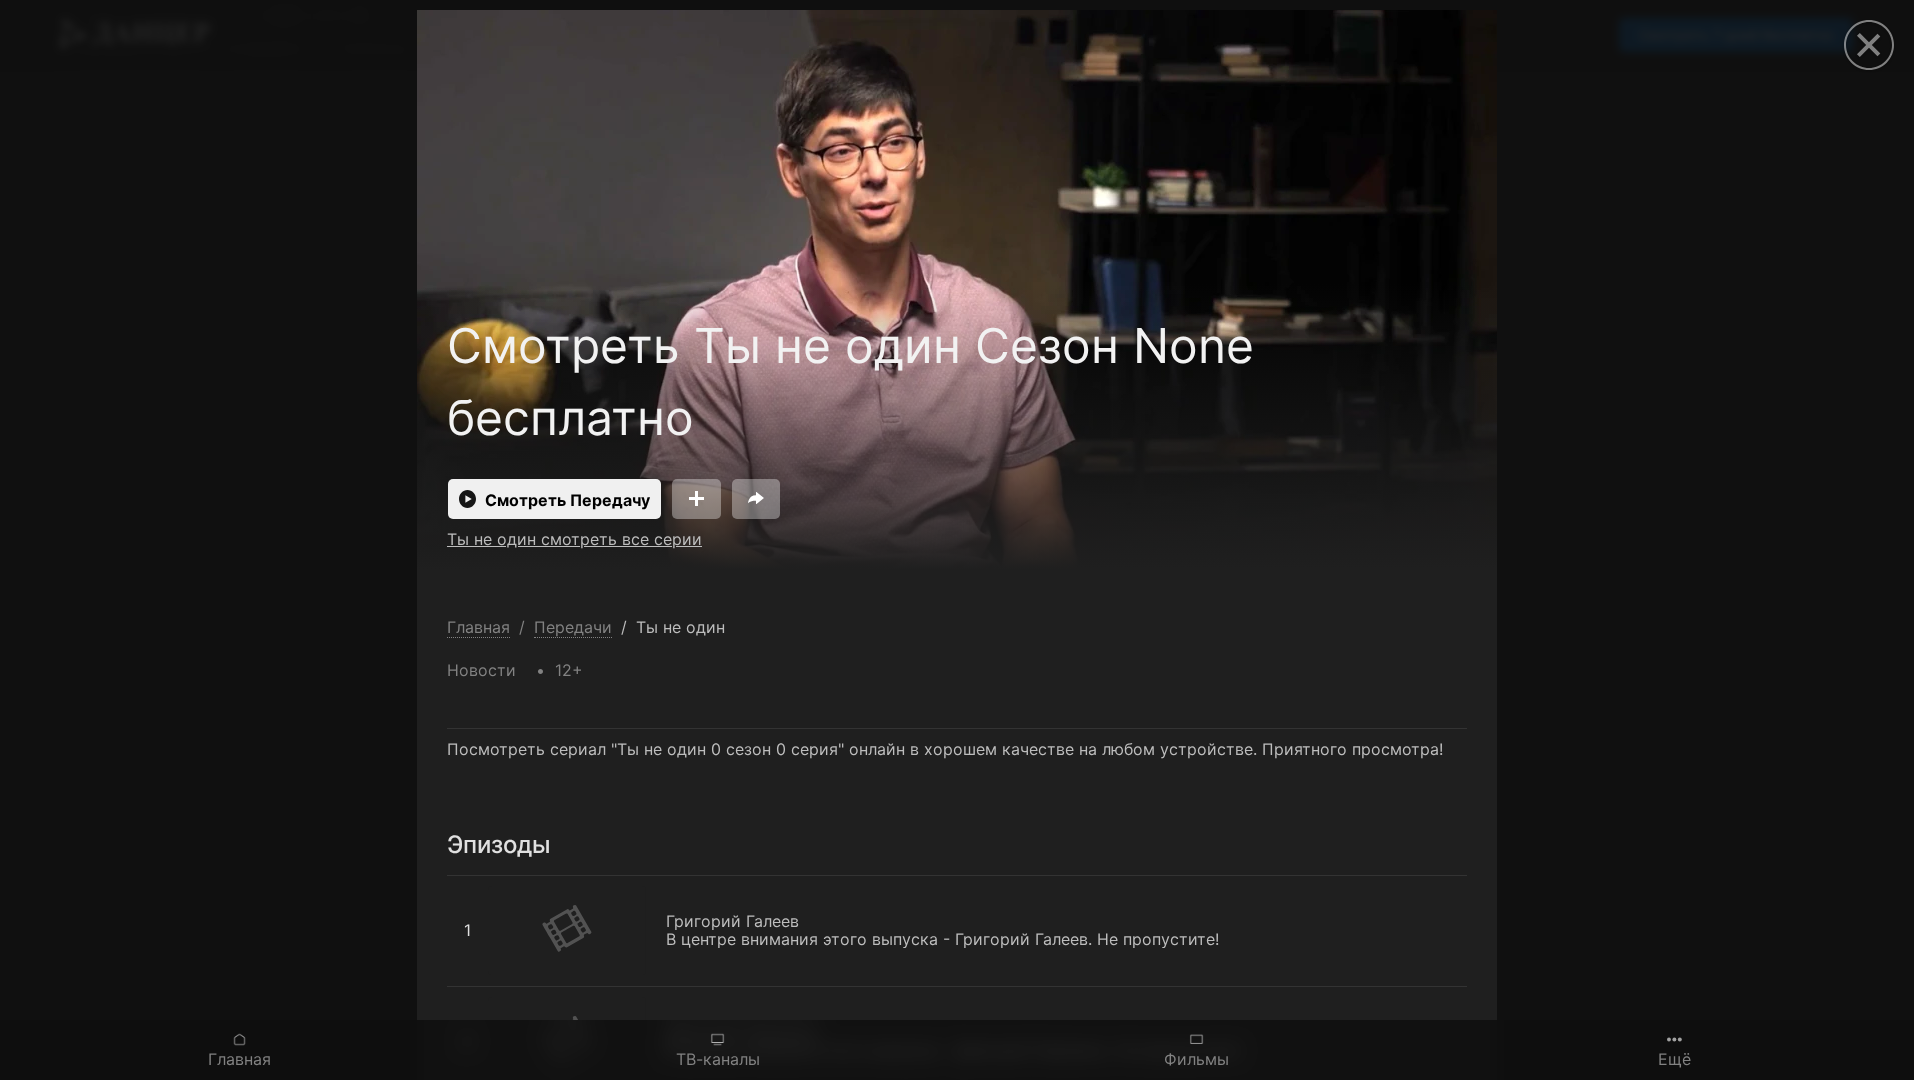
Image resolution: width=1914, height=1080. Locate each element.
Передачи (573, 627)
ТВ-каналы (718, 1058)
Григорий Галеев (513, 885)
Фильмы (1196, 1058)
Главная (239, 1058)
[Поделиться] (756, 499)
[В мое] (696, 499)
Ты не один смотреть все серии (574, 539)
